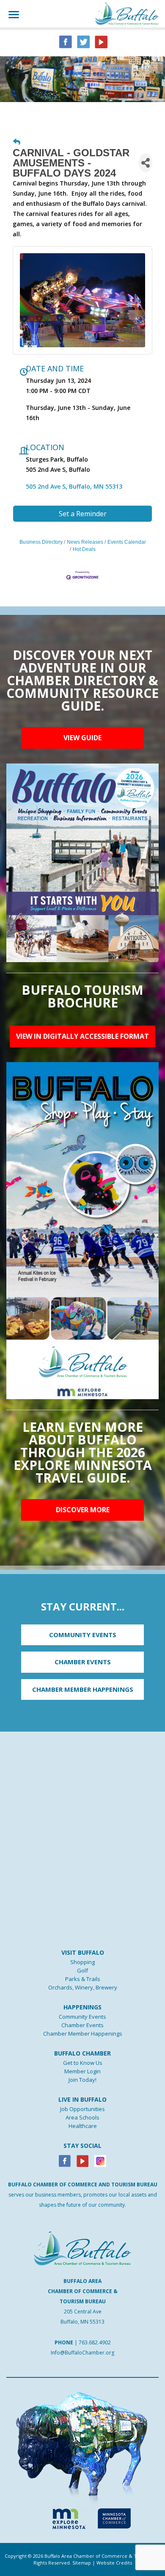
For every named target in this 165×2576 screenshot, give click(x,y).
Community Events (82, 2017)
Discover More (83, 1510)
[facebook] (66, 41)
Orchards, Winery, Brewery (83, 1987)
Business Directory (41, 542)
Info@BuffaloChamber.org (82, 2353)
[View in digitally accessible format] (82, 1230)
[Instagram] (100, 2161)
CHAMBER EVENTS (83, 1662)
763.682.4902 (95, 2342)
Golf (82, 1970)
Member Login (82, 2071)
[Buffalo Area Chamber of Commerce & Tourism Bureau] (127, 13)
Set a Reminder (83, 514)
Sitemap (82, 2563)
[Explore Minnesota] (65, 2517)
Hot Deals (84, 549)
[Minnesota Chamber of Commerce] (114, 2517)
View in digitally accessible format (82, 1036)
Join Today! (82, 2080)
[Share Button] (146, 163)
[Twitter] (83, 41)
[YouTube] (101, 41)
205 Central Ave (83, 2312)
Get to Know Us (83, 2063)
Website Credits (114, 2563)
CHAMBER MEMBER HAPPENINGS (83, 1689)
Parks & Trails (83, 1979)
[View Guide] (82, 862)
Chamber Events (82, 2025)
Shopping (82, 1962)
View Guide (82, 738)
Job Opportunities (82, 2109)
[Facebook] (65, 2161)
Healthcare (83, 2126)
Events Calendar (127, 542)
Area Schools (82, 2117)
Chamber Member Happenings (83, 2034)
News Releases (85, 542)
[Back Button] (17, 142)
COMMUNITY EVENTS (83, 1635)
